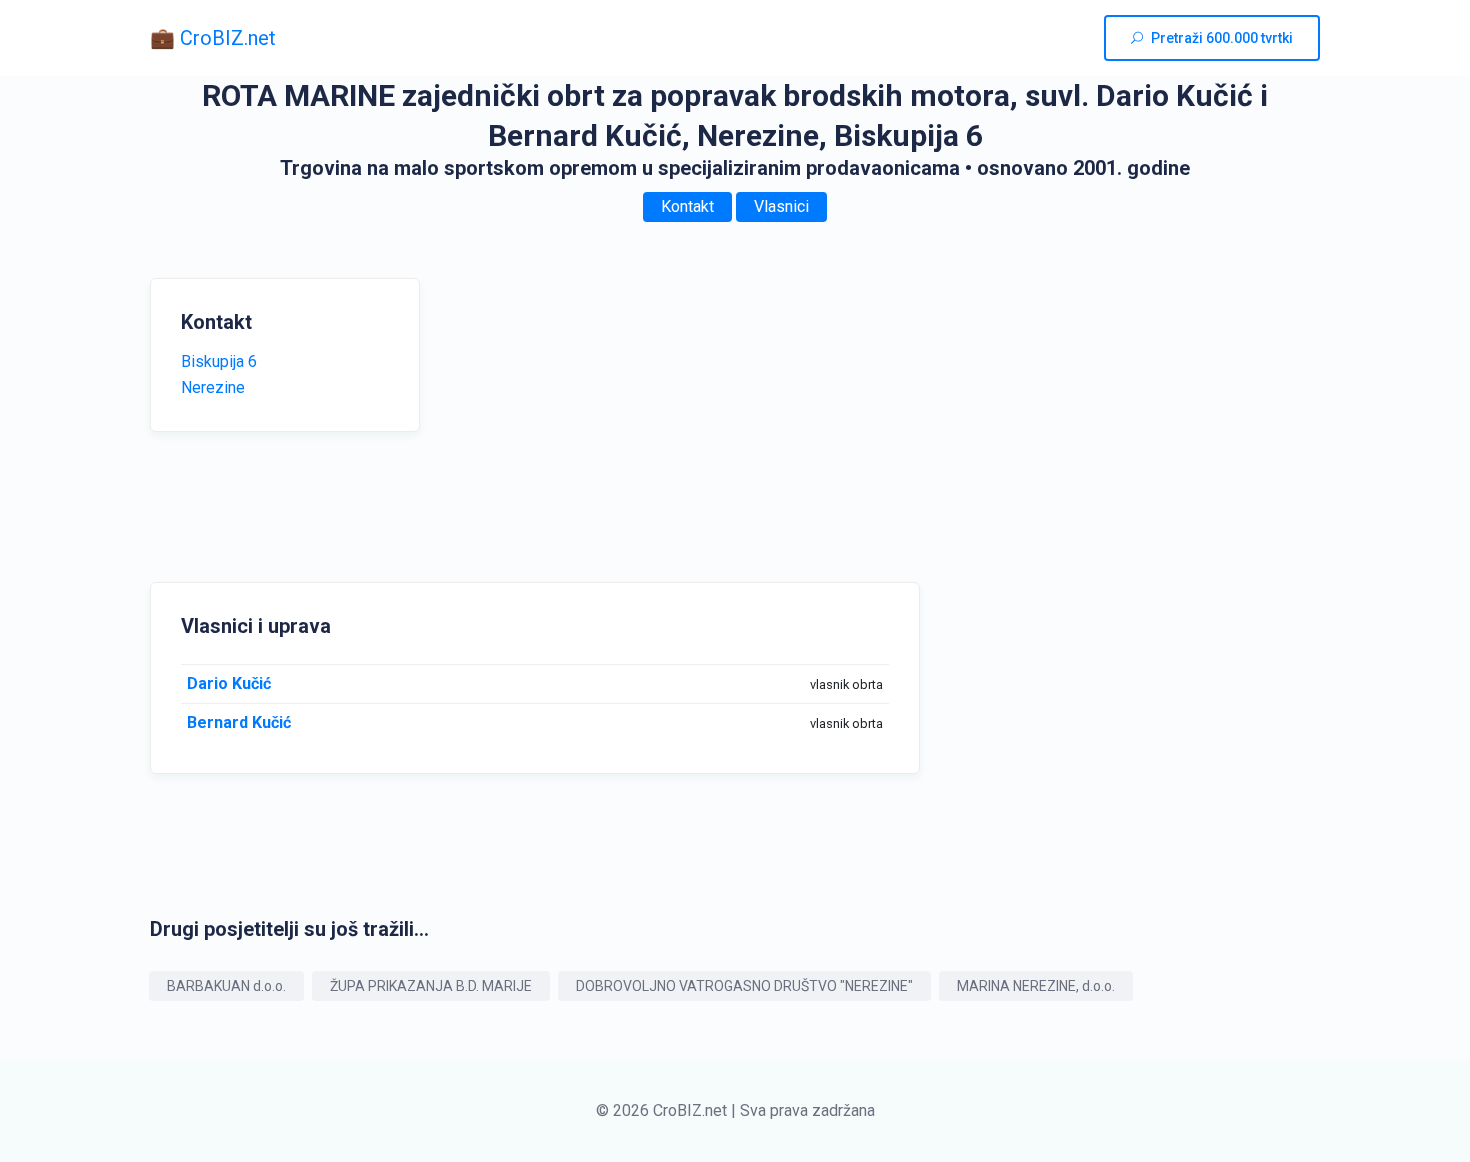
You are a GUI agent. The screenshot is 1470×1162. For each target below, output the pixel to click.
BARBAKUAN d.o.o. (226, 986)
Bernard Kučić (239, 722)
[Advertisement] (635, 418)
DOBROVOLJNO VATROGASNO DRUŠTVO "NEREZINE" (744, 986)
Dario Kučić (229, 683)
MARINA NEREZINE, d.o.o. (1036, 986)
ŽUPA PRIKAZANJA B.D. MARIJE (431, 986)
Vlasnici (781, 206)
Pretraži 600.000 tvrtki (1222, 38)
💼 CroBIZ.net (213, 38)
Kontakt (687, 206)
